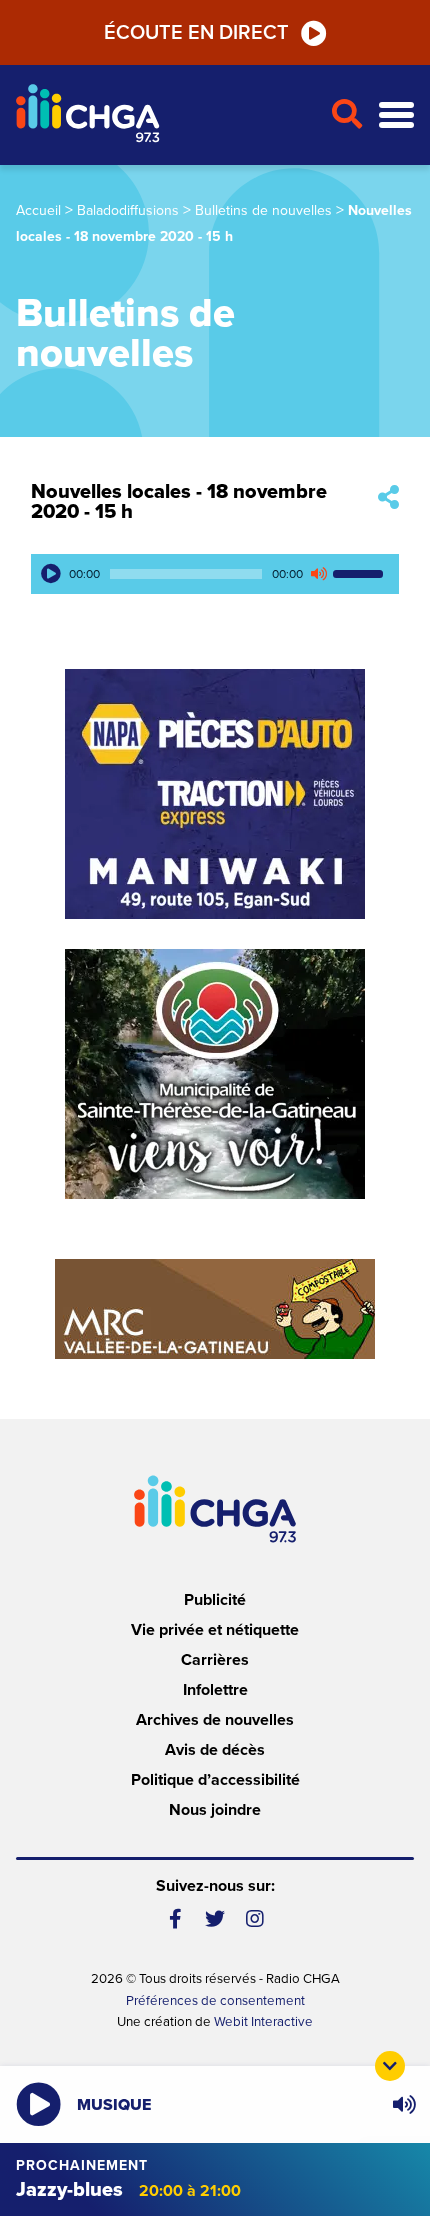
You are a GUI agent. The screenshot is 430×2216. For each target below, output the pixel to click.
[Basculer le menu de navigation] (396, 115)
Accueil (38, 210)
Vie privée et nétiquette (215, 1630)
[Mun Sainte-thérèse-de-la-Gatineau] (215, 1074)
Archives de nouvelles (215, 1720)
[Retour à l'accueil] (165, 115)
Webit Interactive (263, 2022)
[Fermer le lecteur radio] (390, 2066)
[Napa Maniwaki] (215, 794)
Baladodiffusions (128, 210)
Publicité (215, 1600)
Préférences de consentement (215, 2001)
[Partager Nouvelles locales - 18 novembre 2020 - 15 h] (388, 498)
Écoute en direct (196, 33)
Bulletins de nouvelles (263, 210)
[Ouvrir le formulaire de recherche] (346, 115)
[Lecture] (51, 574)
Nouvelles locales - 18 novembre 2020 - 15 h (179, 502)
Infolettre (215, 1690)
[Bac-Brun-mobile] (215, 1309)
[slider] (361, 574)
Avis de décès (215, 1750)
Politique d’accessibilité (215, 1780)
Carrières (215, 1660)
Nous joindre (215, 1810)
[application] (215, 574)
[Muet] (318, 574)
